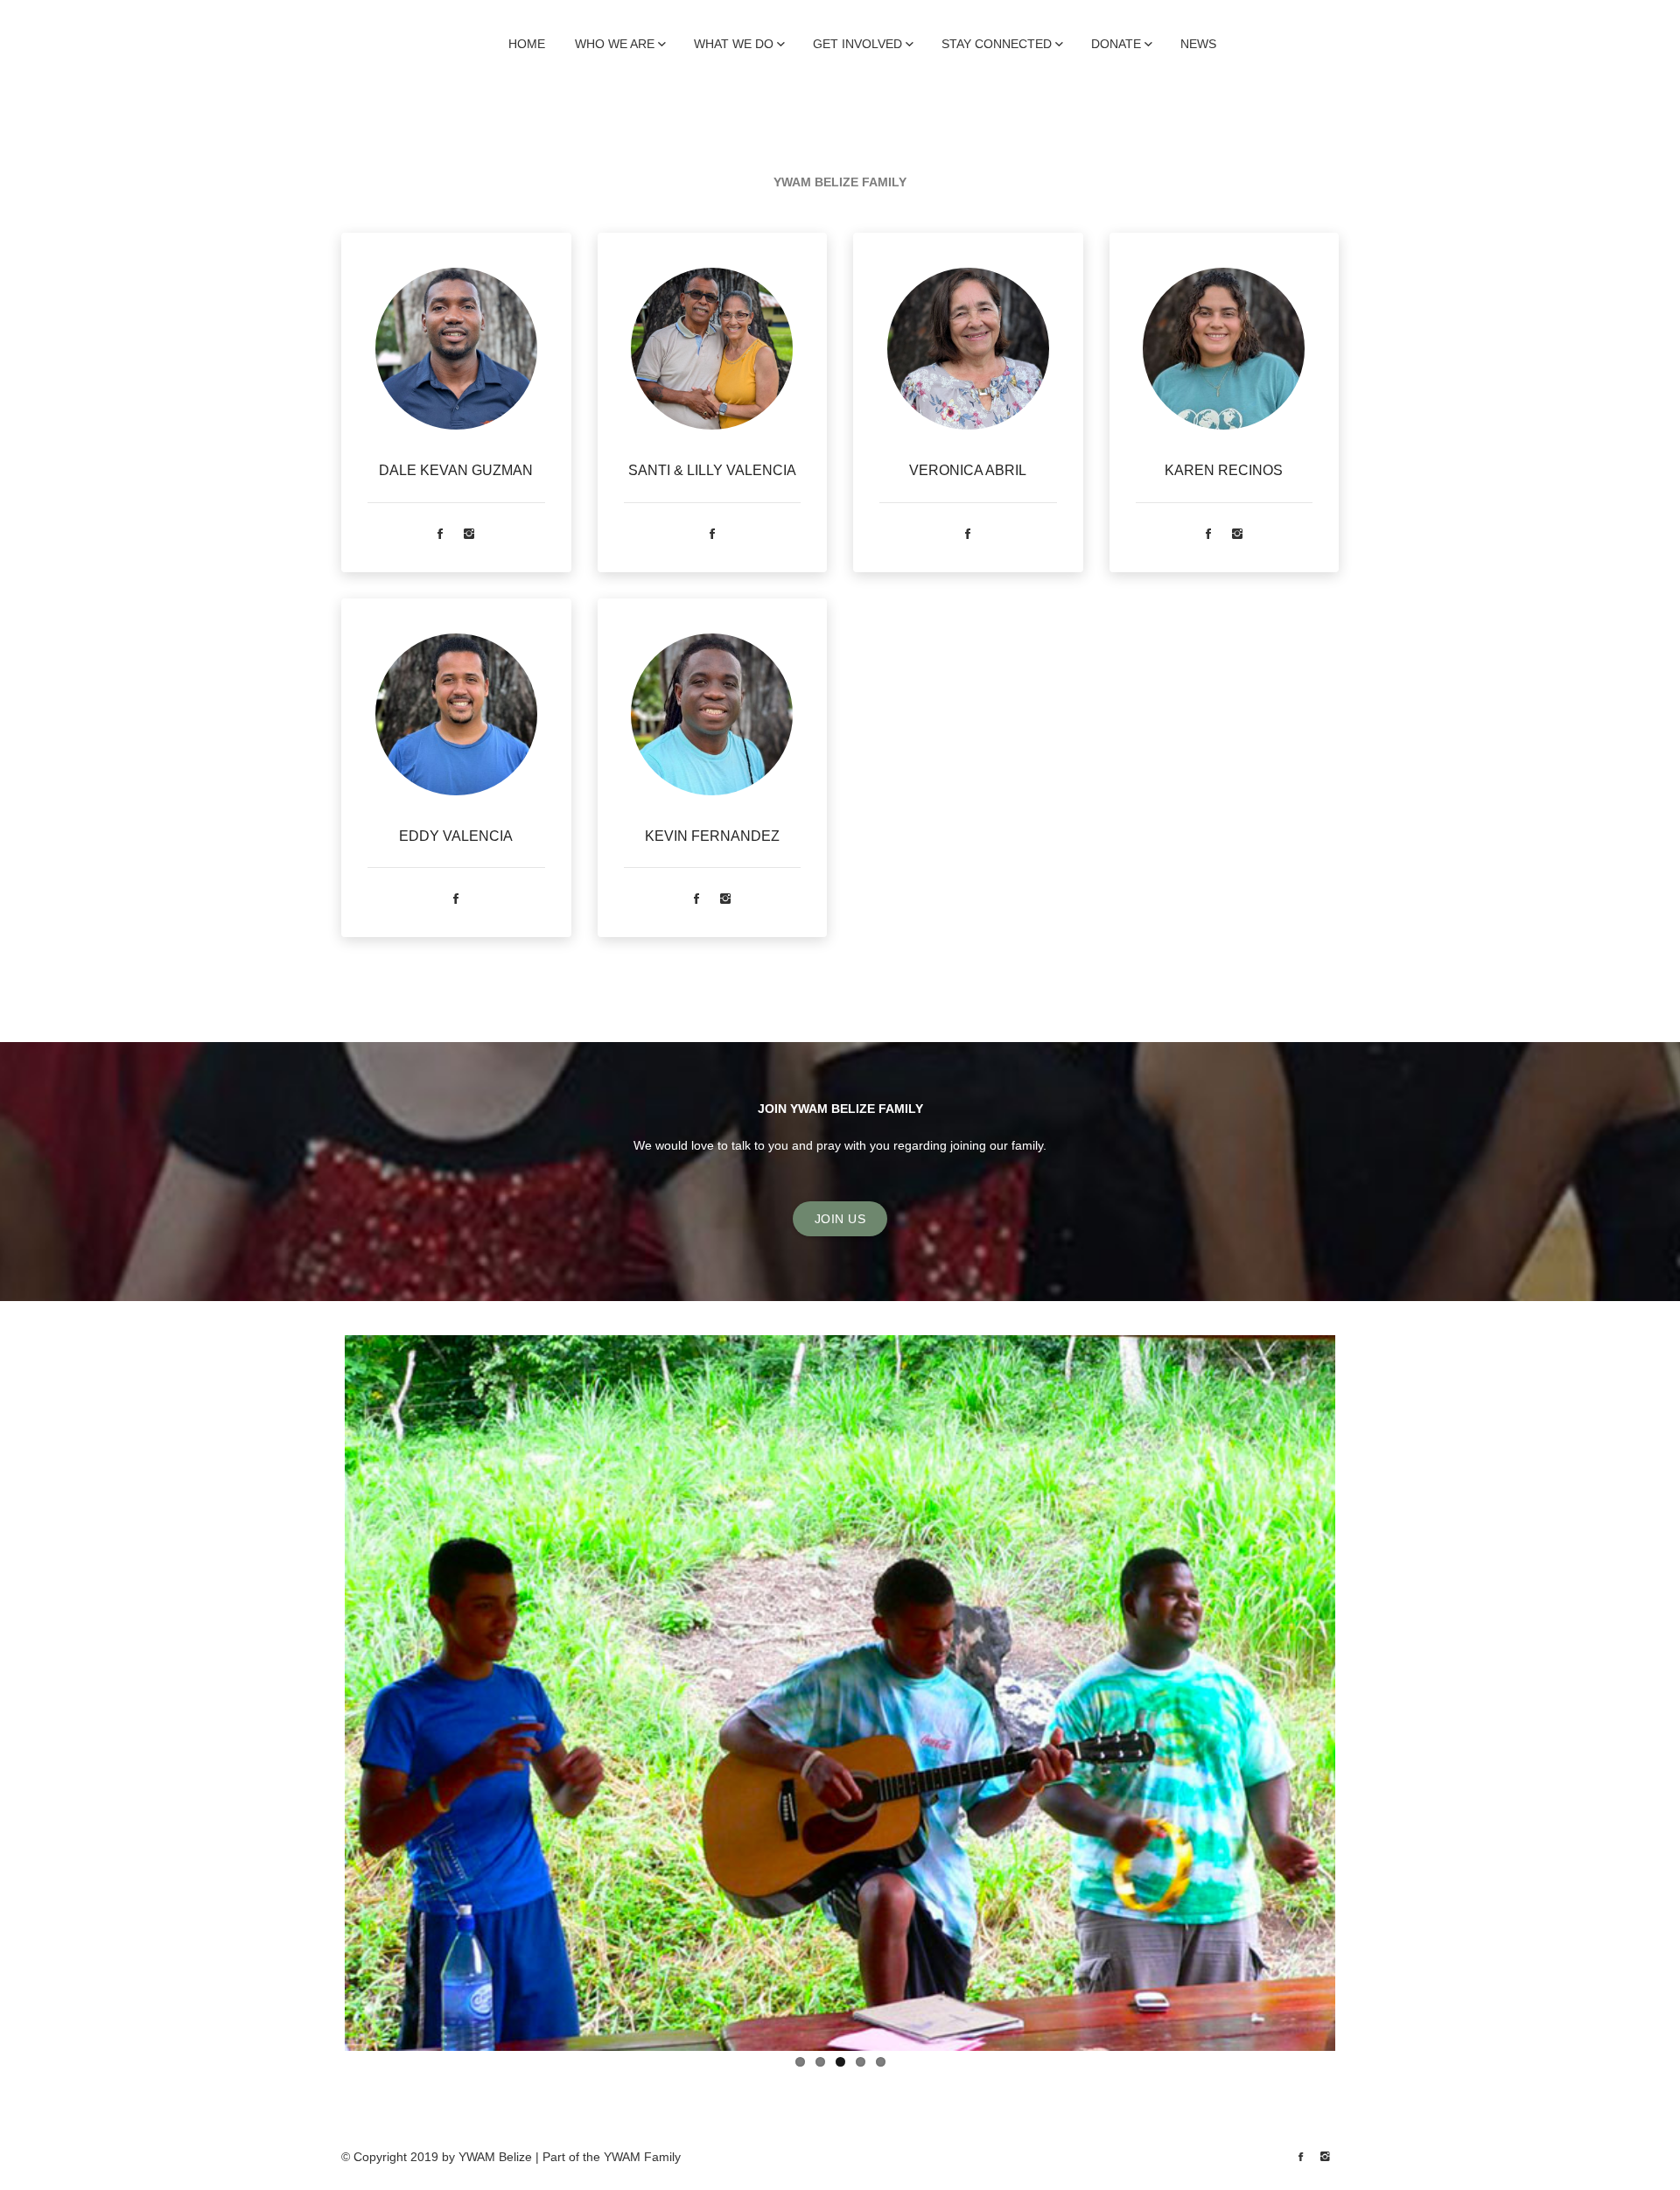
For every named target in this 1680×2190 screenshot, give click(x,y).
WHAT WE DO (734, 44)
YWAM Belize (495, 2157)
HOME (527, 44)
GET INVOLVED (857, 44)
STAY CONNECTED (997, 44)
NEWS (1198, 44)
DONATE (1116, 44)
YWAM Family (642, 2157)
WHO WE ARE (615, 44)
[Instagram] (469, 535)
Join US (840, 1219)
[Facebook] (440, 535)
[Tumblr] (1325, 2157)
